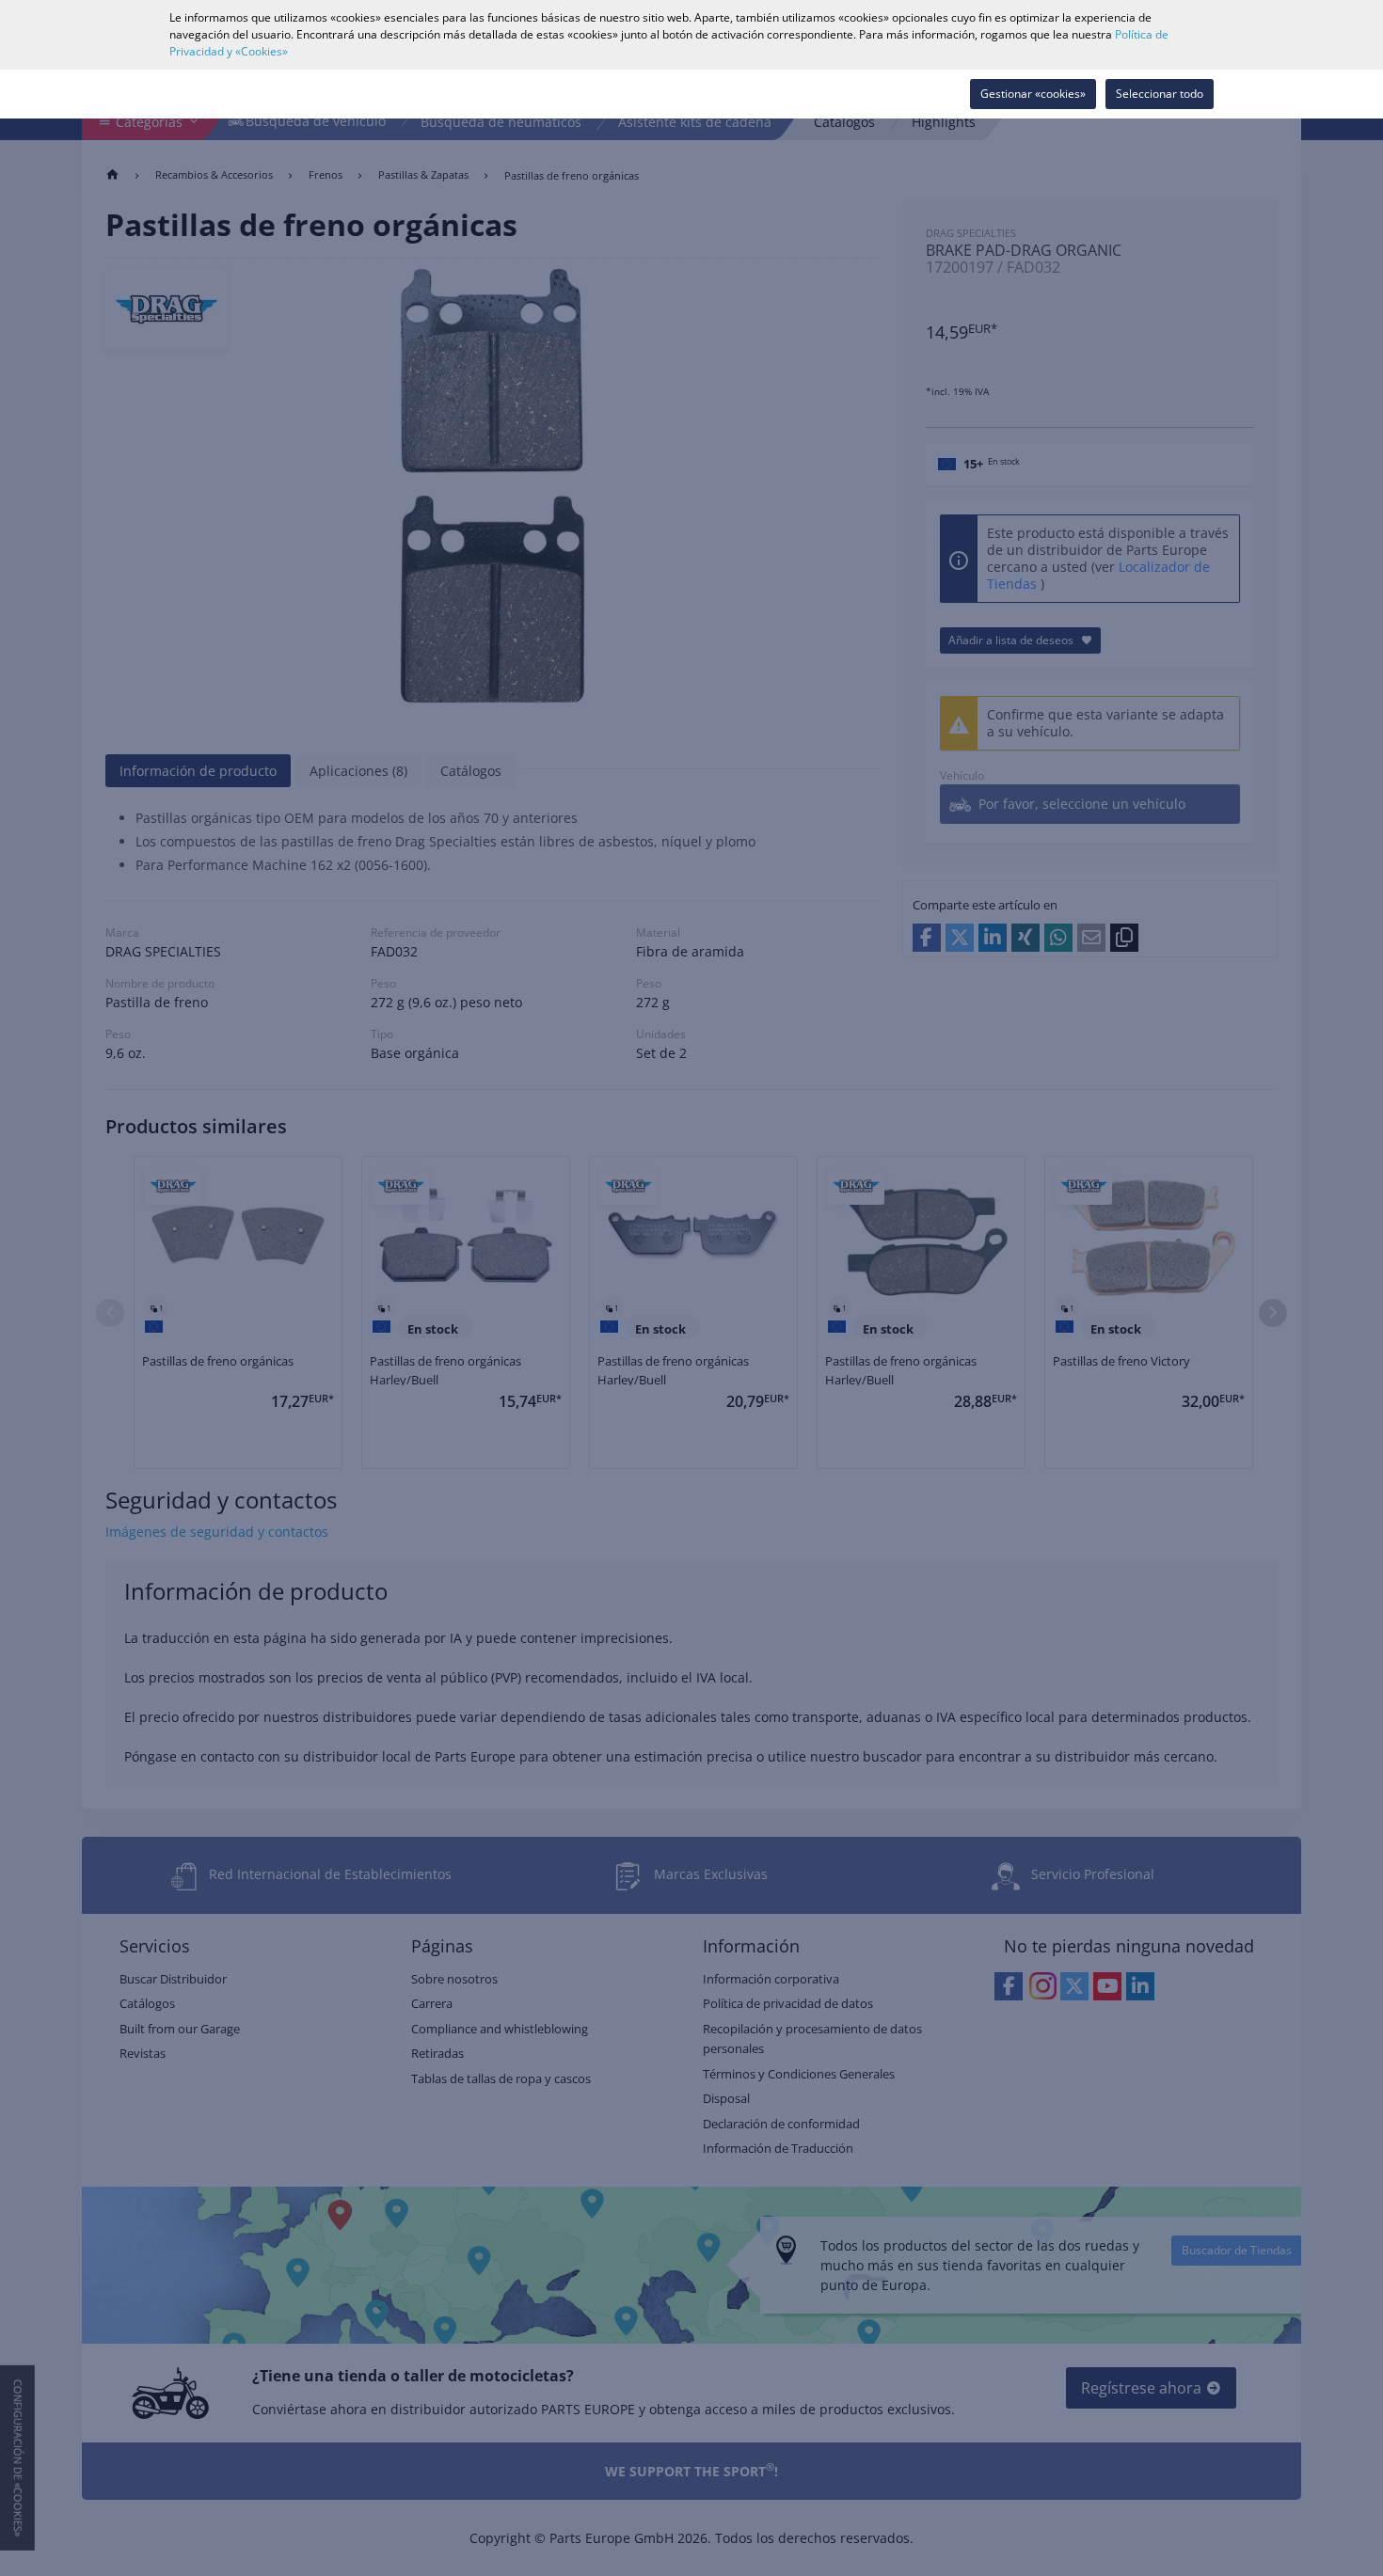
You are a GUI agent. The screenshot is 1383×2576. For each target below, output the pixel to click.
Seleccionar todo (1160, 94)
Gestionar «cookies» (1033, 94)
